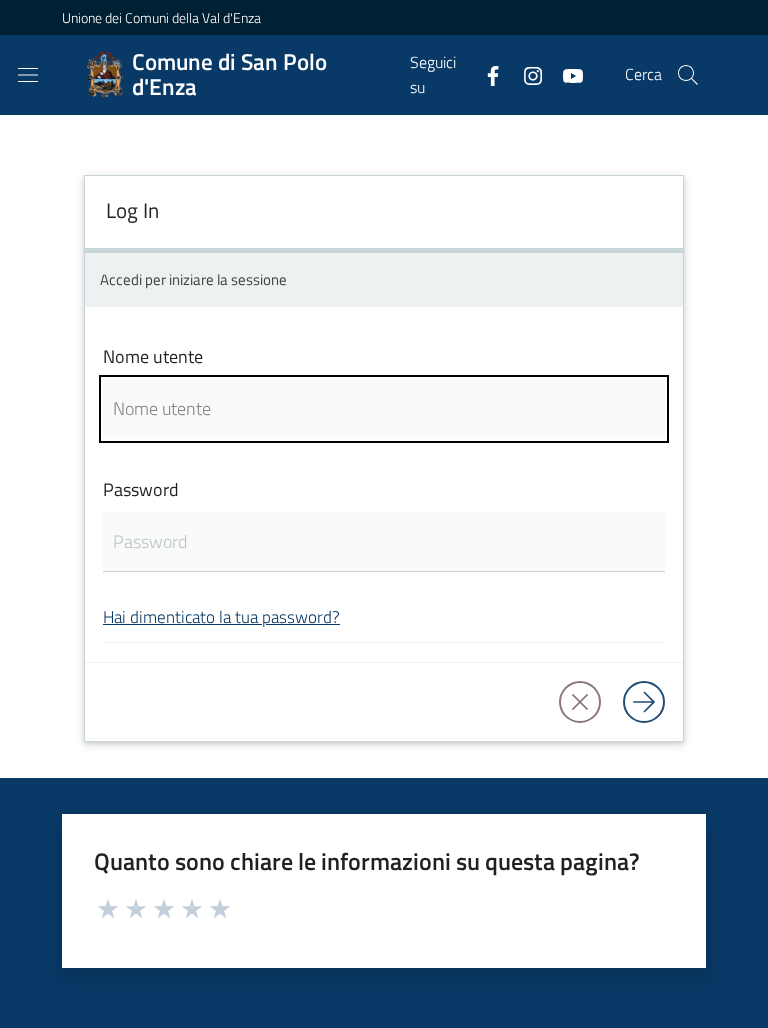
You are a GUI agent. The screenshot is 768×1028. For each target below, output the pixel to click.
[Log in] (644, 702)
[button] (688, 75)
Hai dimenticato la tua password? (221, 616)
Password (141, 489)
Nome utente (153, 356)
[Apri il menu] (28, 75)
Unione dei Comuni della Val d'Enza (161, 17)
